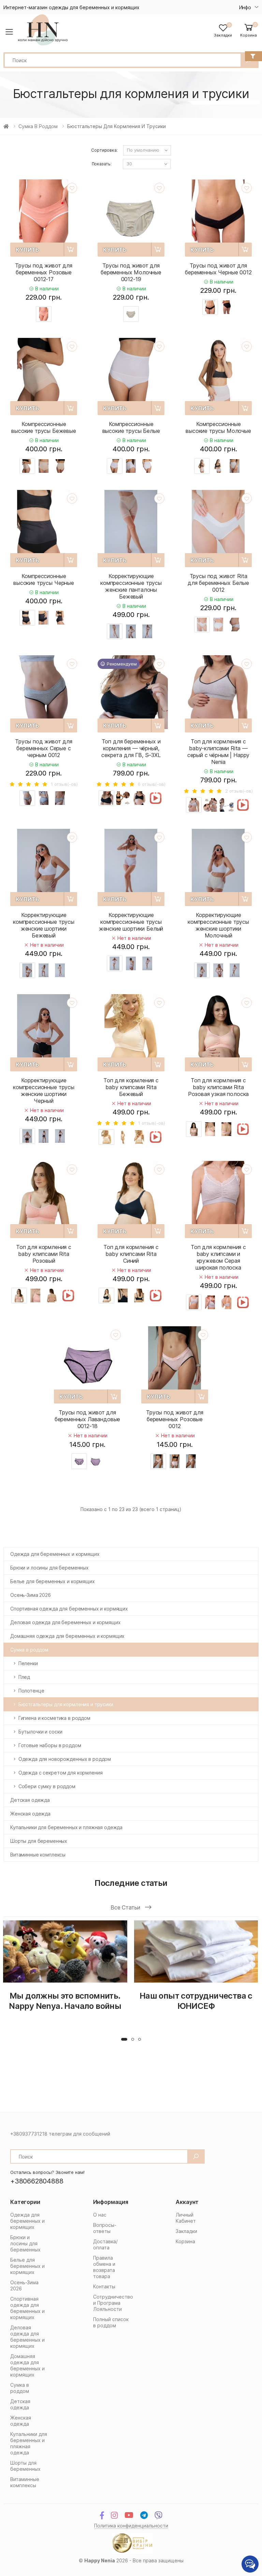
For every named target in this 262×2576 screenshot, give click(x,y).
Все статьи (126, 1907)
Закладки (186, 2231)
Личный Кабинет (186, 2218)
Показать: (102, 164)
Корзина (185, 2241)
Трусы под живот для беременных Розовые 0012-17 (44, 272)
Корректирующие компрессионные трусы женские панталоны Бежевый (131, 586)
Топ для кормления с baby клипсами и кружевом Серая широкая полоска (218, 1257)
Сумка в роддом (38, 126)
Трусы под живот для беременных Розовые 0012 (175, 1419)
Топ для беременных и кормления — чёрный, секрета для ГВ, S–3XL (131, 748)
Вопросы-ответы (105, 2228)
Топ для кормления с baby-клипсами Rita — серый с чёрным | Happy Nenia (218, 752)
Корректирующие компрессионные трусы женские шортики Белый (131, 922)
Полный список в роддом (111, 2322)
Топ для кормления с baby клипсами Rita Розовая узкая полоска (219, 1087)
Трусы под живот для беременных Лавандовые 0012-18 (88, 1419)
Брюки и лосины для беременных (49, 1568)
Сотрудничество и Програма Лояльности (113, 2303)
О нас (100, 2215)
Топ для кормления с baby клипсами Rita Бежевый (131, 1087)
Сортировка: (104, 150)
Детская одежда (30, 1800)
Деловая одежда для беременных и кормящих (65, 1622)
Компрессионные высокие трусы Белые (131, 427)
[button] (249, 30)
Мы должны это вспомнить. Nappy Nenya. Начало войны (65, 2001)
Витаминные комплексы (38, 1855)
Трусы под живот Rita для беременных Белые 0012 (218, 583)
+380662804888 (37, 2181)
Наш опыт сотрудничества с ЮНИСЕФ (196, 2001)
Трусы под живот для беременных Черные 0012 (218, 269)
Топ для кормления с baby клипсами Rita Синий (131, 1254)
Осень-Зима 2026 (31, 1595)
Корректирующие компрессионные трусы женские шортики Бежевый (44, 925)
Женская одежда (30, 1814)
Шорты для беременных (39, 1841)
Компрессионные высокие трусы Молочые (218, 427)
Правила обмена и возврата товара (104, 2267)
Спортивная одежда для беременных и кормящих (69, 1609)
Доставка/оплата (105, 2244)
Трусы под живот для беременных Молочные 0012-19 (131, 272)
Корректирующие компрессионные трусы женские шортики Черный (44, 1091)
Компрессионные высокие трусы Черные (44, 579)
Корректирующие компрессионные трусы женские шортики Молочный (218, 925)
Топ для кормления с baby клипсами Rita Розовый (44, 1254)
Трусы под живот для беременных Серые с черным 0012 (44, 748)
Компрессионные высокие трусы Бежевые (44, 427)
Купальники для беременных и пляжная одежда (66, 1827)
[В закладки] (72, 188)
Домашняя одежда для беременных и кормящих (67, 1636)
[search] (196, 2156)
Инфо (245, 7)
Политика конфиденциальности (131, 2526)
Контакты (104, 2286)
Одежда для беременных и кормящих (55, 1554)
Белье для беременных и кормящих (53, 1581)
